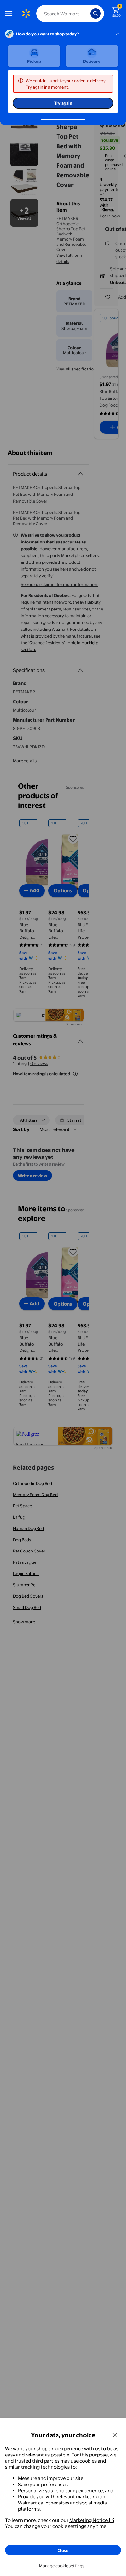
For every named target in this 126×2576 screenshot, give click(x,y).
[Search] (96, 14)
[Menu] (10, 14)
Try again (63, 103)
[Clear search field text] (87, 14)
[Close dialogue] (115, 2435)
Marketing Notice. (89, 2520)
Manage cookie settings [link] (62, 2566)
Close (63, 2550)
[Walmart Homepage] (26, 14)
